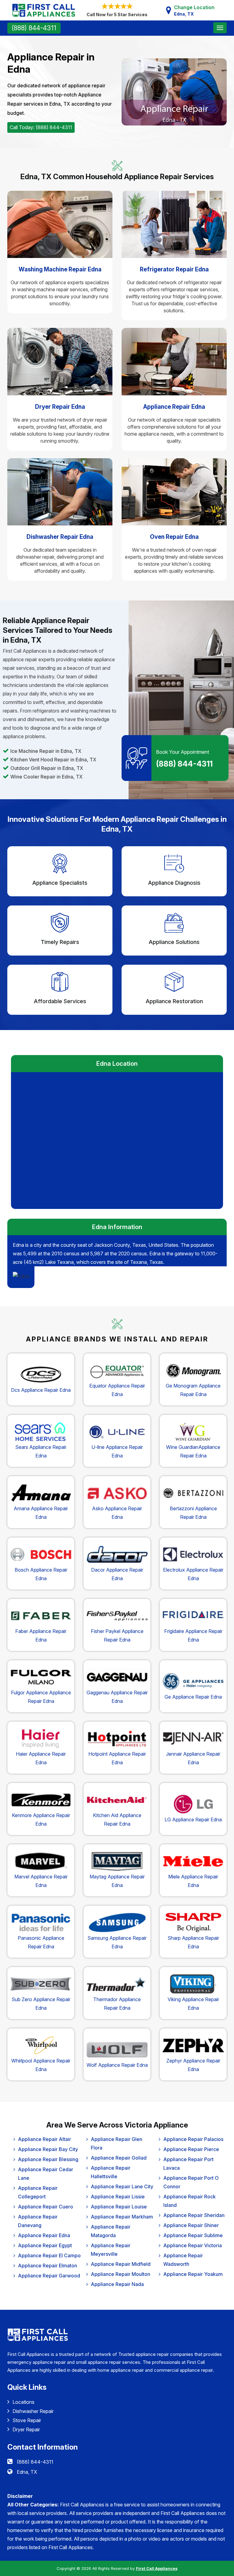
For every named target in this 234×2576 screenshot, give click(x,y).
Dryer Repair (26, 2429)
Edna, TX (27, 2472)
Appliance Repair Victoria (193, 2245)
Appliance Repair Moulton (121, 2274)
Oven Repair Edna (174, 537)
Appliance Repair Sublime (193, 2235)
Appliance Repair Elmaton (48, 2266)
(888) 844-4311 (34, 28)
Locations (23, 2402)
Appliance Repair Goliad (119, 2158)
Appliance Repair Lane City (122, 2186)
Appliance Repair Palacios (193, 2139)
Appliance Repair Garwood (49, 2276)
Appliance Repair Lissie (118, 2197)
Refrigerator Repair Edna (174, 269)
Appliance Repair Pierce (191, 2149)
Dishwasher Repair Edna (60, 537)
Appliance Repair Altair (44, 2139)
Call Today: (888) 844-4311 (41, 127)
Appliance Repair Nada (117, 2284)
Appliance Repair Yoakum (193, 2274)
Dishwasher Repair (33, 2411)
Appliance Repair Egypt (45, 2245)
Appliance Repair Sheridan (194, 2215)
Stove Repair (27, 2420)
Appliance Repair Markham (122, 2217)
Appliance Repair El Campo (49, 2255)
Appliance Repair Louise (119, 2207)
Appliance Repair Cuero (46, 2207)
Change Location (194, 10)
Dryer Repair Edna (60, 407)
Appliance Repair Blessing (48, 2159)
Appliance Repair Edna (174, 407)
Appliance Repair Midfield (121, 2264)
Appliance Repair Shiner (191, 2225)
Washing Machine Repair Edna (60, 269)
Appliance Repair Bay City (48, 2149)
